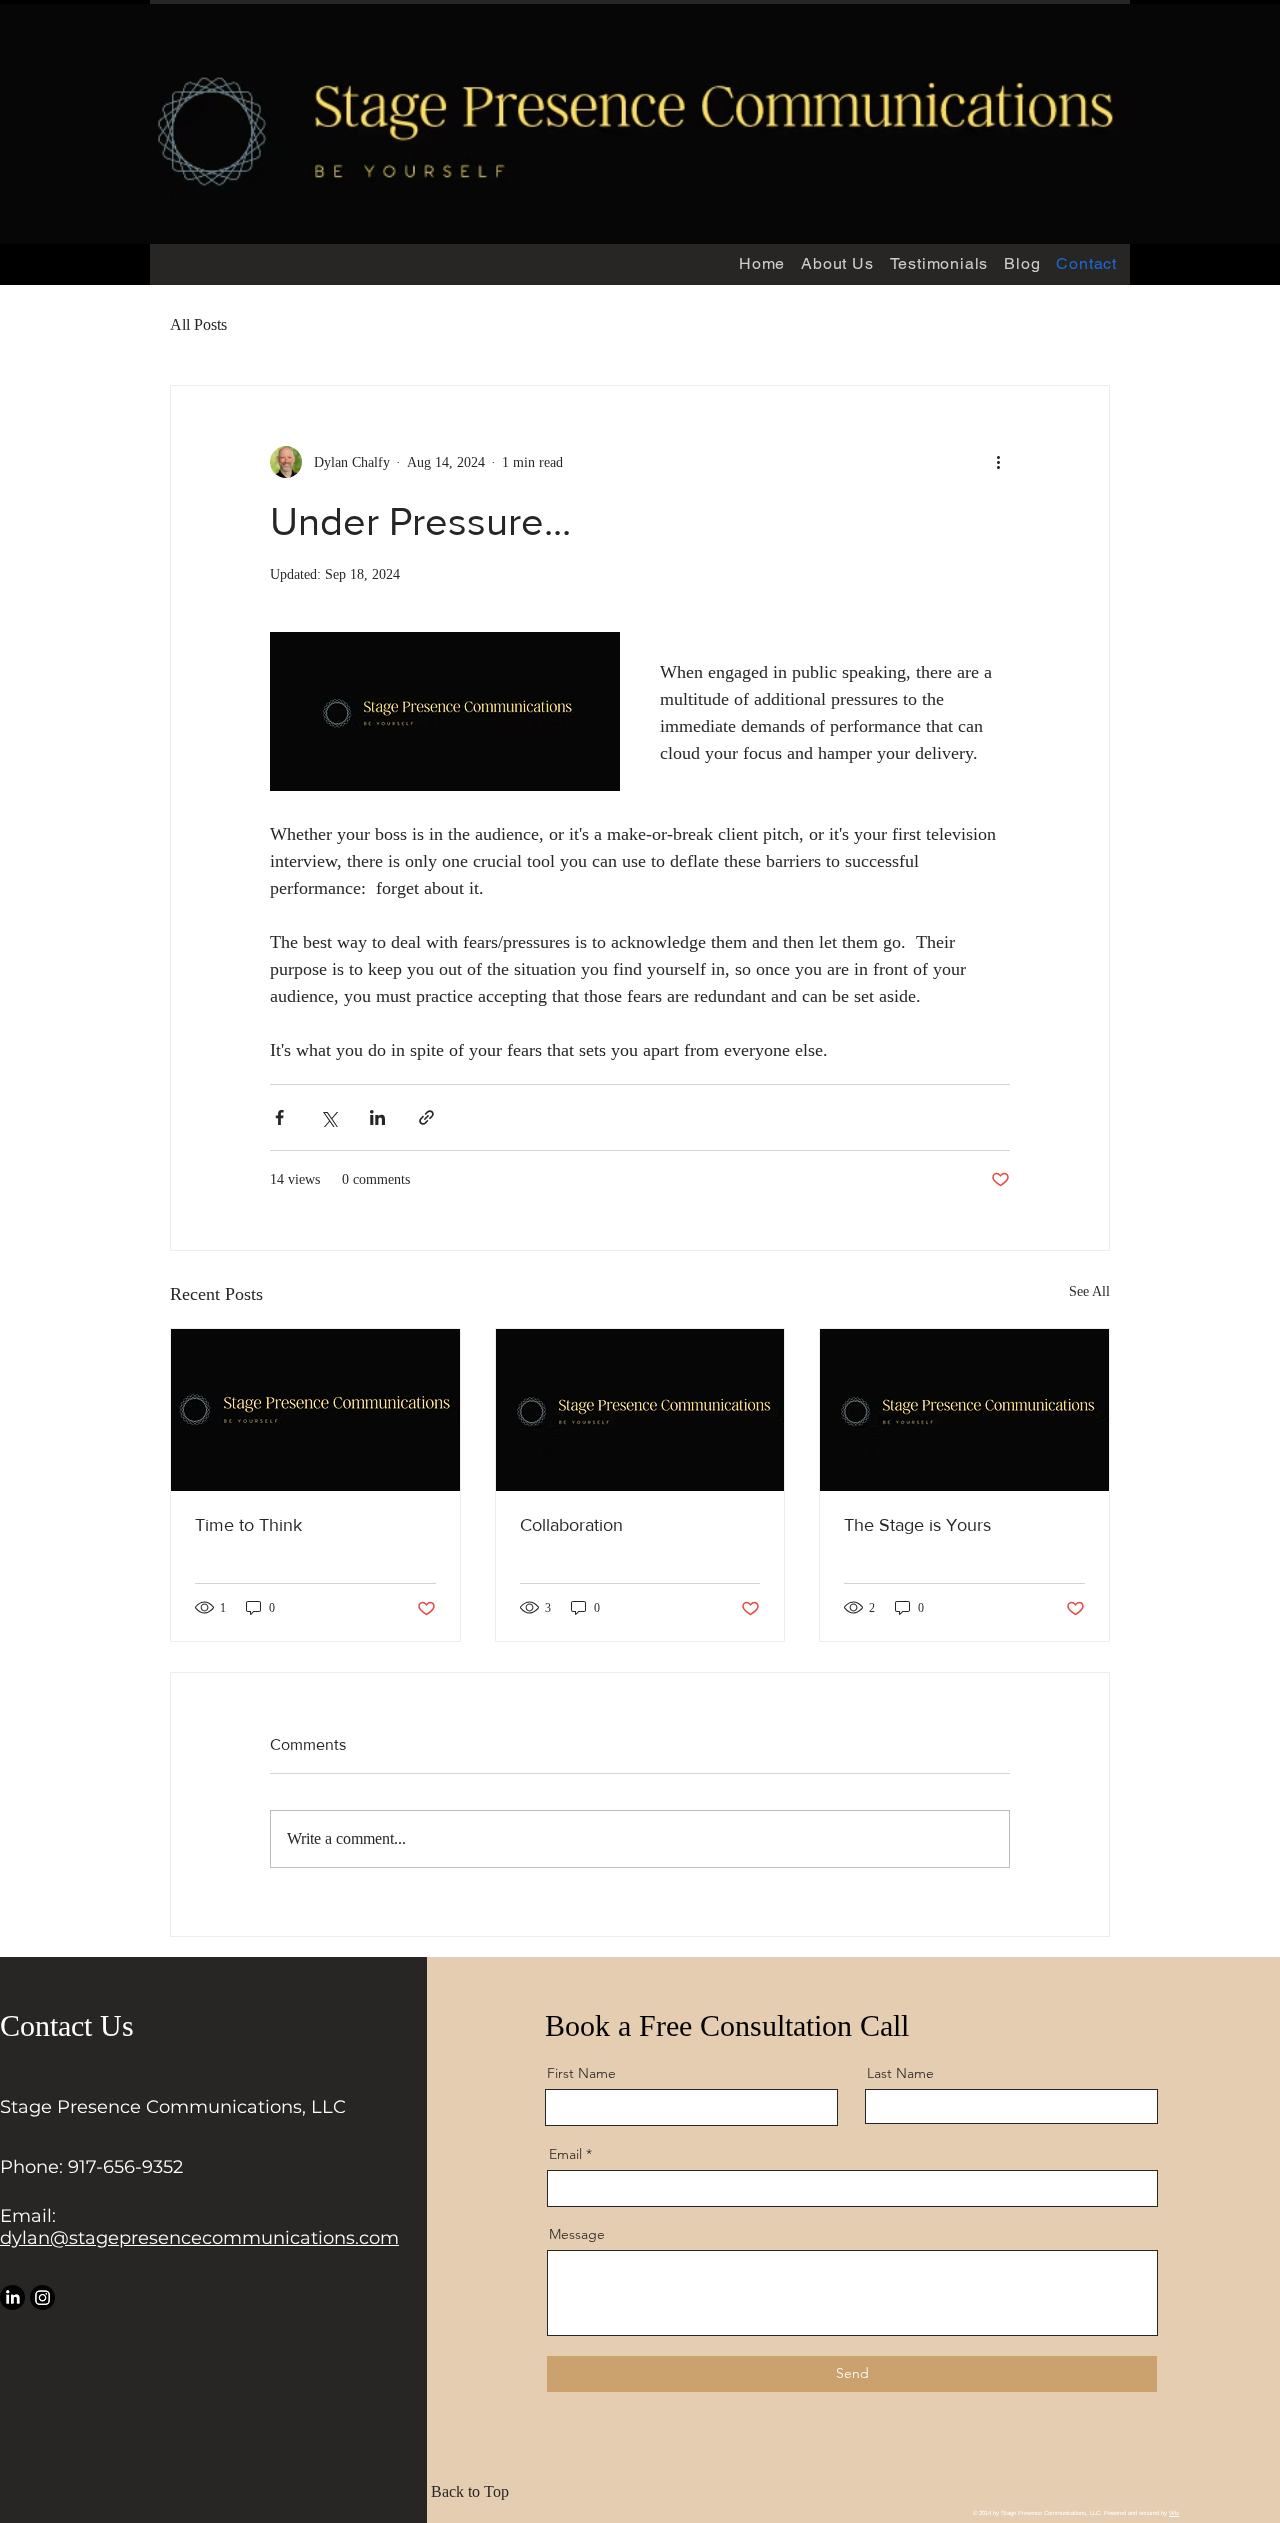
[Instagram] (42, 2297)
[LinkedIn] (12, 2297)
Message (577, 2234)
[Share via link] (426, 1117)
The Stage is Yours (917, 1525)
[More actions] (998, 462)
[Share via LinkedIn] (377, 1117)
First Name (581, 2073)
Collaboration (571, 1525)
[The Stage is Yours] (964, 1410)
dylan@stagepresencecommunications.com (199, 2238)
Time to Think (248, 1525)
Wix (1174, 2513)
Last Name (900, 2073)
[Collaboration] (640, 1410)
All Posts (198, 324)
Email (565, 2154)
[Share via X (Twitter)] (328, 1117)
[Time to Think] (315, 1410)
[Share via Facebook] (279, 1117)
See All (1089, 1291)
